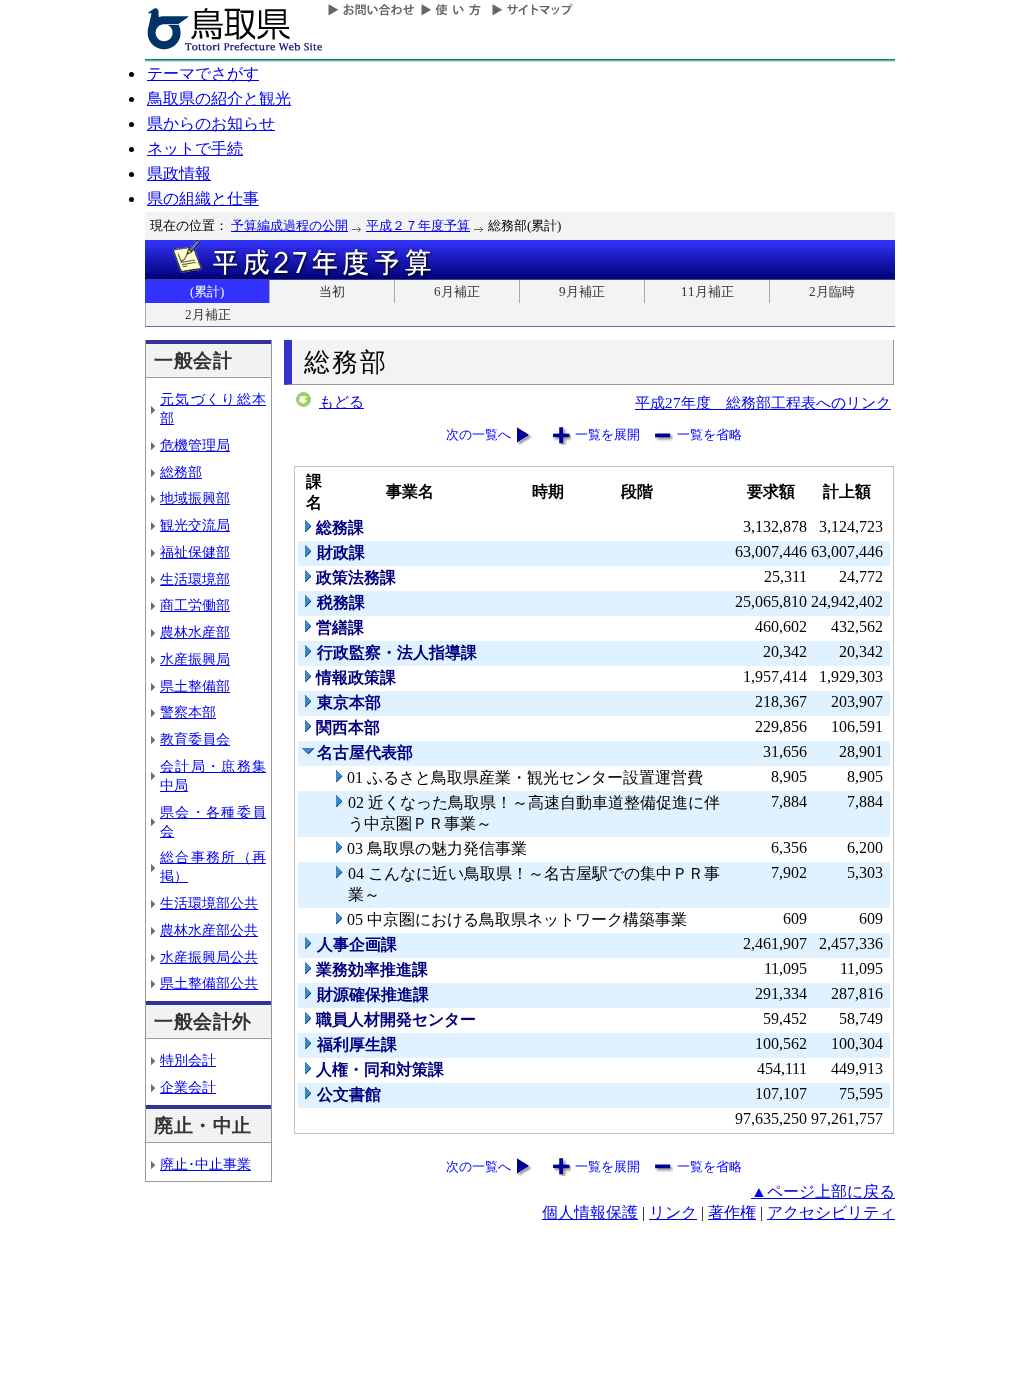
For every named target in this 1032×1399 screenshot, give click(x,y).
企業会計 (188, 1087)
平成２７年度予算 (418, 225)
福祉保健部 (195, 552)
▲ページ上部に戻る (823, 1191)
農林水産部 (195, 632)
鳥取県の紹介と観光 (219, 98)
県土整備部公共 (209, 983)
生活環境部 (195, 579)
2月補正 (208, 314)
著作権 (732, 1212)
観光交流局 (195, 525)
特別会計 (188, 1060)
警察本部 (188, 712)
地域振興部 (195, 498)
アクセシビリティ (831, 1212)
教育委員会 (195, 739)
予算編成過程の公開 (289, 225)
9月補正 (582, 291)
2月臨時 (832, 291)
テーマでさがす (203, 73)
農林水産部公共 (209, 930)
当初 (332, 291)
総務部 (181, 472)
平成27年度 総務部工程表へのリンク (763, 402)
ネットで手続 (195, 148)
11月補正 (707, 291)
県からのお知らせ (211, 123)
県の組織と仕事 (203, 198)
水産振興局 (195, 659)
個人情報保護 (590, 1212)
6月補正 (457, 291)
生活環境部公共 (209, 903)
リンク (673, 1212)
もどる (341, 402)
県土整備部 (195, 686)
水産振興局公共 (209, 957)
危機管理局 (195, 445)
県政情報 (179, 173)
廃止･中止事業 (205, 1164)
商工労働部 (195, 605)
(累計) (207, 291)
